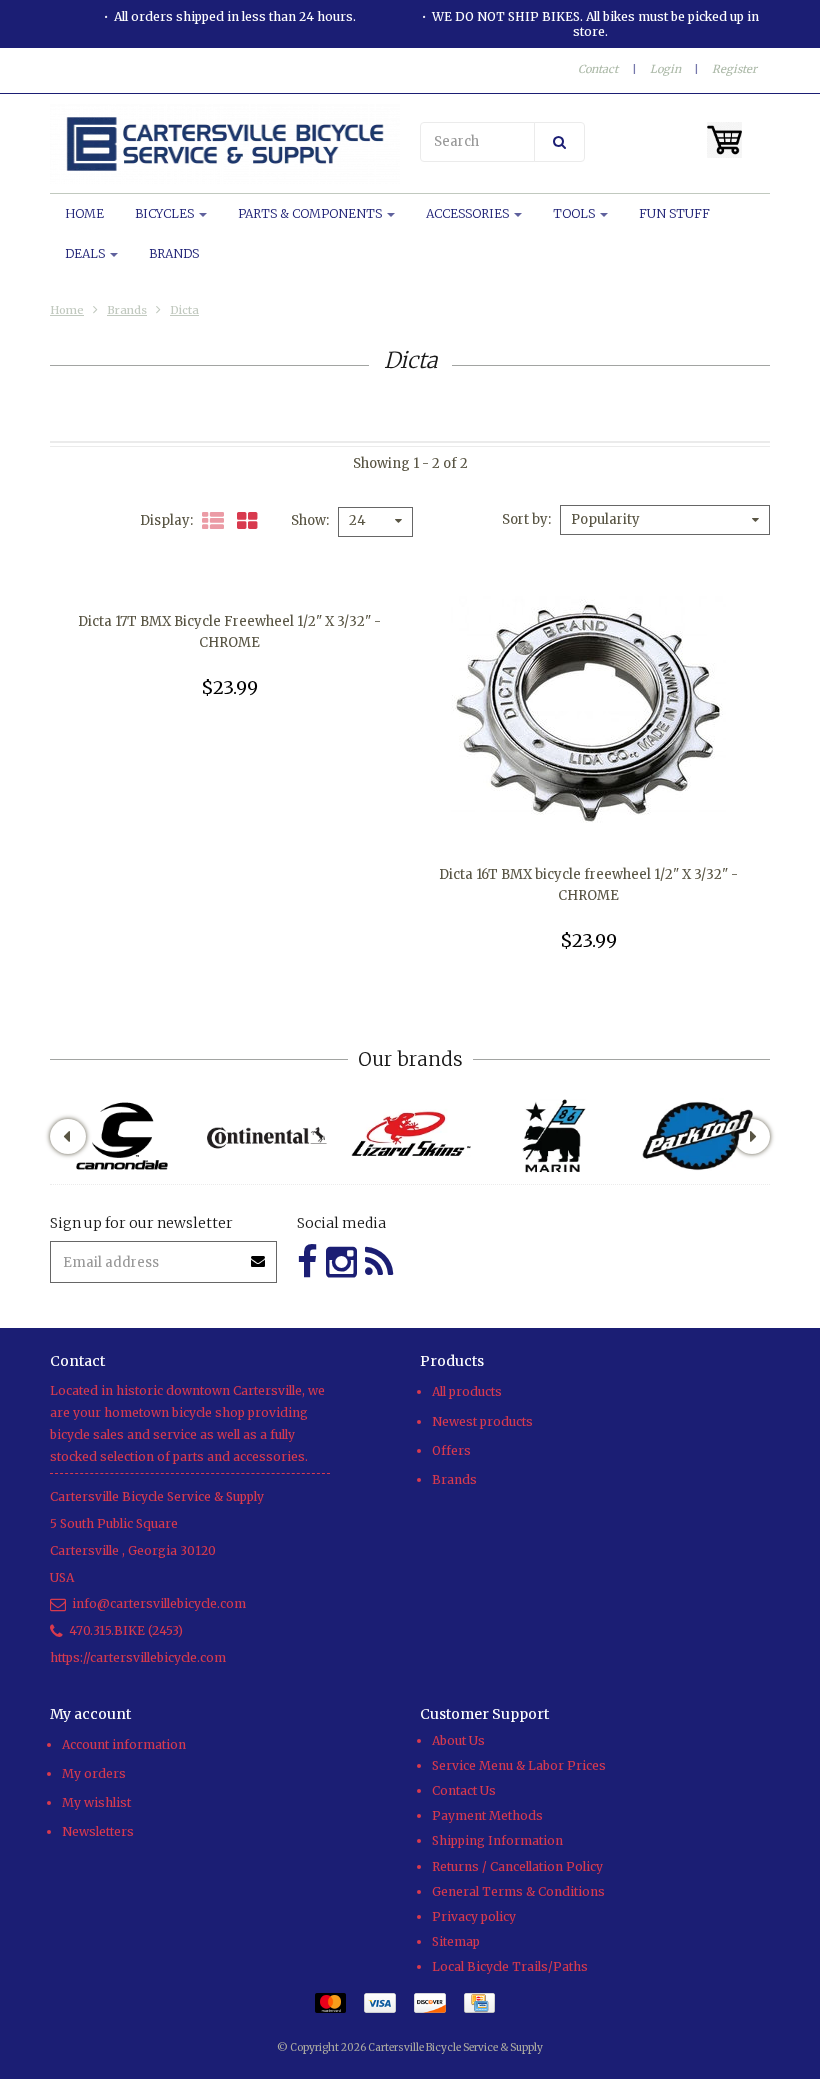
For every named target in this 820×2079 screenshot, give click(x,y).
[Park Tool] (698, 1136)
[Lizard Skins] (410, 1135)
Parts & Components (311, 213)
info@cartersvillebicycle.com (159, 1603)
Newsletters (98, 1831)
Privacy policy (474, 1916)
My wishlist (96, 1802)
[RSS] (379, 1262)
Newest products (482, 1421)
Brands (174, 253)
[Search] (559, 142)
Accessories (469, 213)
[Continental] (266, 1136)
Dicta (184, 310)
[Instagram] (341, 1262)
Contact (598, 69)
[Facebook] (307, 1262)
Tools (575, 213)
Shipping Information (497, 1840)
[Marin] (554, 1136)
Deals (86, 253)
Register (734, 69)
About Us (458, 1740)
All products (467, 1391)
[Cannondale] (122, 1136)
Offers (451, 1450)
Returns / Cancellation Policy (517, 1866)
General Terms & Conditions (518, 1891)
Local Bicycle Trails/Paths (510, 1966)
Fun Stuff (674, 213)
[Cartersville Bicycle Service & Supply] (225, 144)
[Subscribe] (259, 1254)
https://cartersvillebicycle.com (138, 1657)
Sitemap (456, 1941)
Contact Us (464, 1790)
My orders (94, 1773)
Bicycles (166, 213)
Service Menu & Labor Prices (519, 1765)
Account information (124, 1744)
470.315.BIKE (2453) (126, 1630)
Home (84, 213)
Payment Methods (487, 1815)
